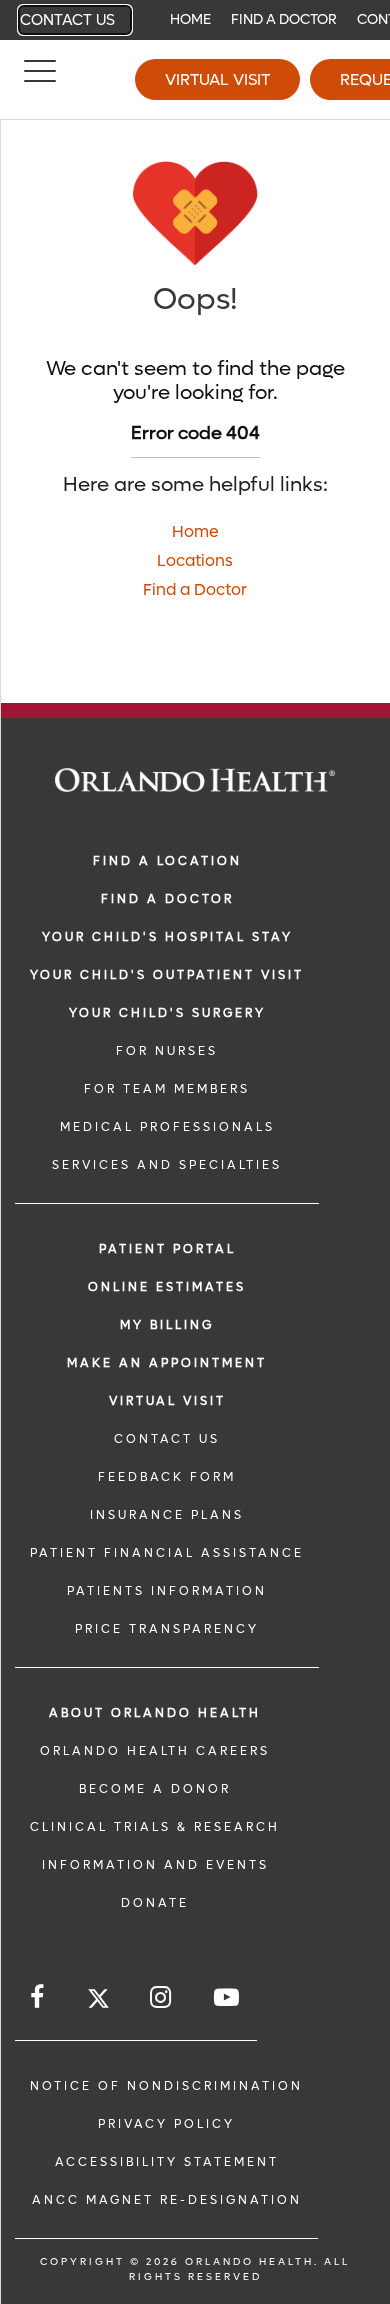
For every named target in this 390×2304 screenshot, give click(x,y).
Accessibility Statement (167, 2162)
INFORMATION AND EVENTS (155, 1865)
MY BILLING (167, 1325)
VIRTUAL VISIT (167, 1401)
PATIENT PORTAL (167, 1249)
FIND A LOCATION (167, 861)
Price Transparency (167, 1629)
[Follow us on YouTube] (228, 1997)
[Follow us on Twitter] (98, 2001)
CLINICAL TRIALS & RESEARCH (155, 1827)
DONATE (155, 1903)
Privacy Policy (166, 2124)
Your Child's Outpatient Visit (167, 975)
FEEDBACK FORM (167, 1477)
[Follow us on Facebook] (38, 1997)
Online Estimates (167, 1287)
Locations (195, 560)
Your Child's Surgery (167, 1013)
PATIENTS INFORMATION (167, 1591)
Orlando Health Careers (155, 1751)
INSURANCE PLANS (167, 1515)
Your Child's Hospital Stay (167, 937)
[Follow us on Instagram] (162, 1997)
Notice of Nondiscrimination (166, 2086)
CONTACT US (167, 1439)
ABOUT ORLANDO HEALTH (155, 1713)
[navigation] (195, 20)
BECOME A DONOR (155, 1789)
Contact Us (67, 20)
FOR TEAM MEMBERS (167, 1089)
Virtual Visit (217, 79)
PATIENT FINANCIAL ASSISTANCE (167, 1553)
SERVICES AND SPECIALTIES (167, 1165)
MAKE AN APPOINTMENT (167, 1363)
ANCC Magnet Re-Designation (167, 2200)
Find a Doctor (284, 19)
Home (190, 19)
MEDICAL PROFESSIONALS (167, 1127)
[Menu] (40, 80)
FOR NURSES (167, 1051)
